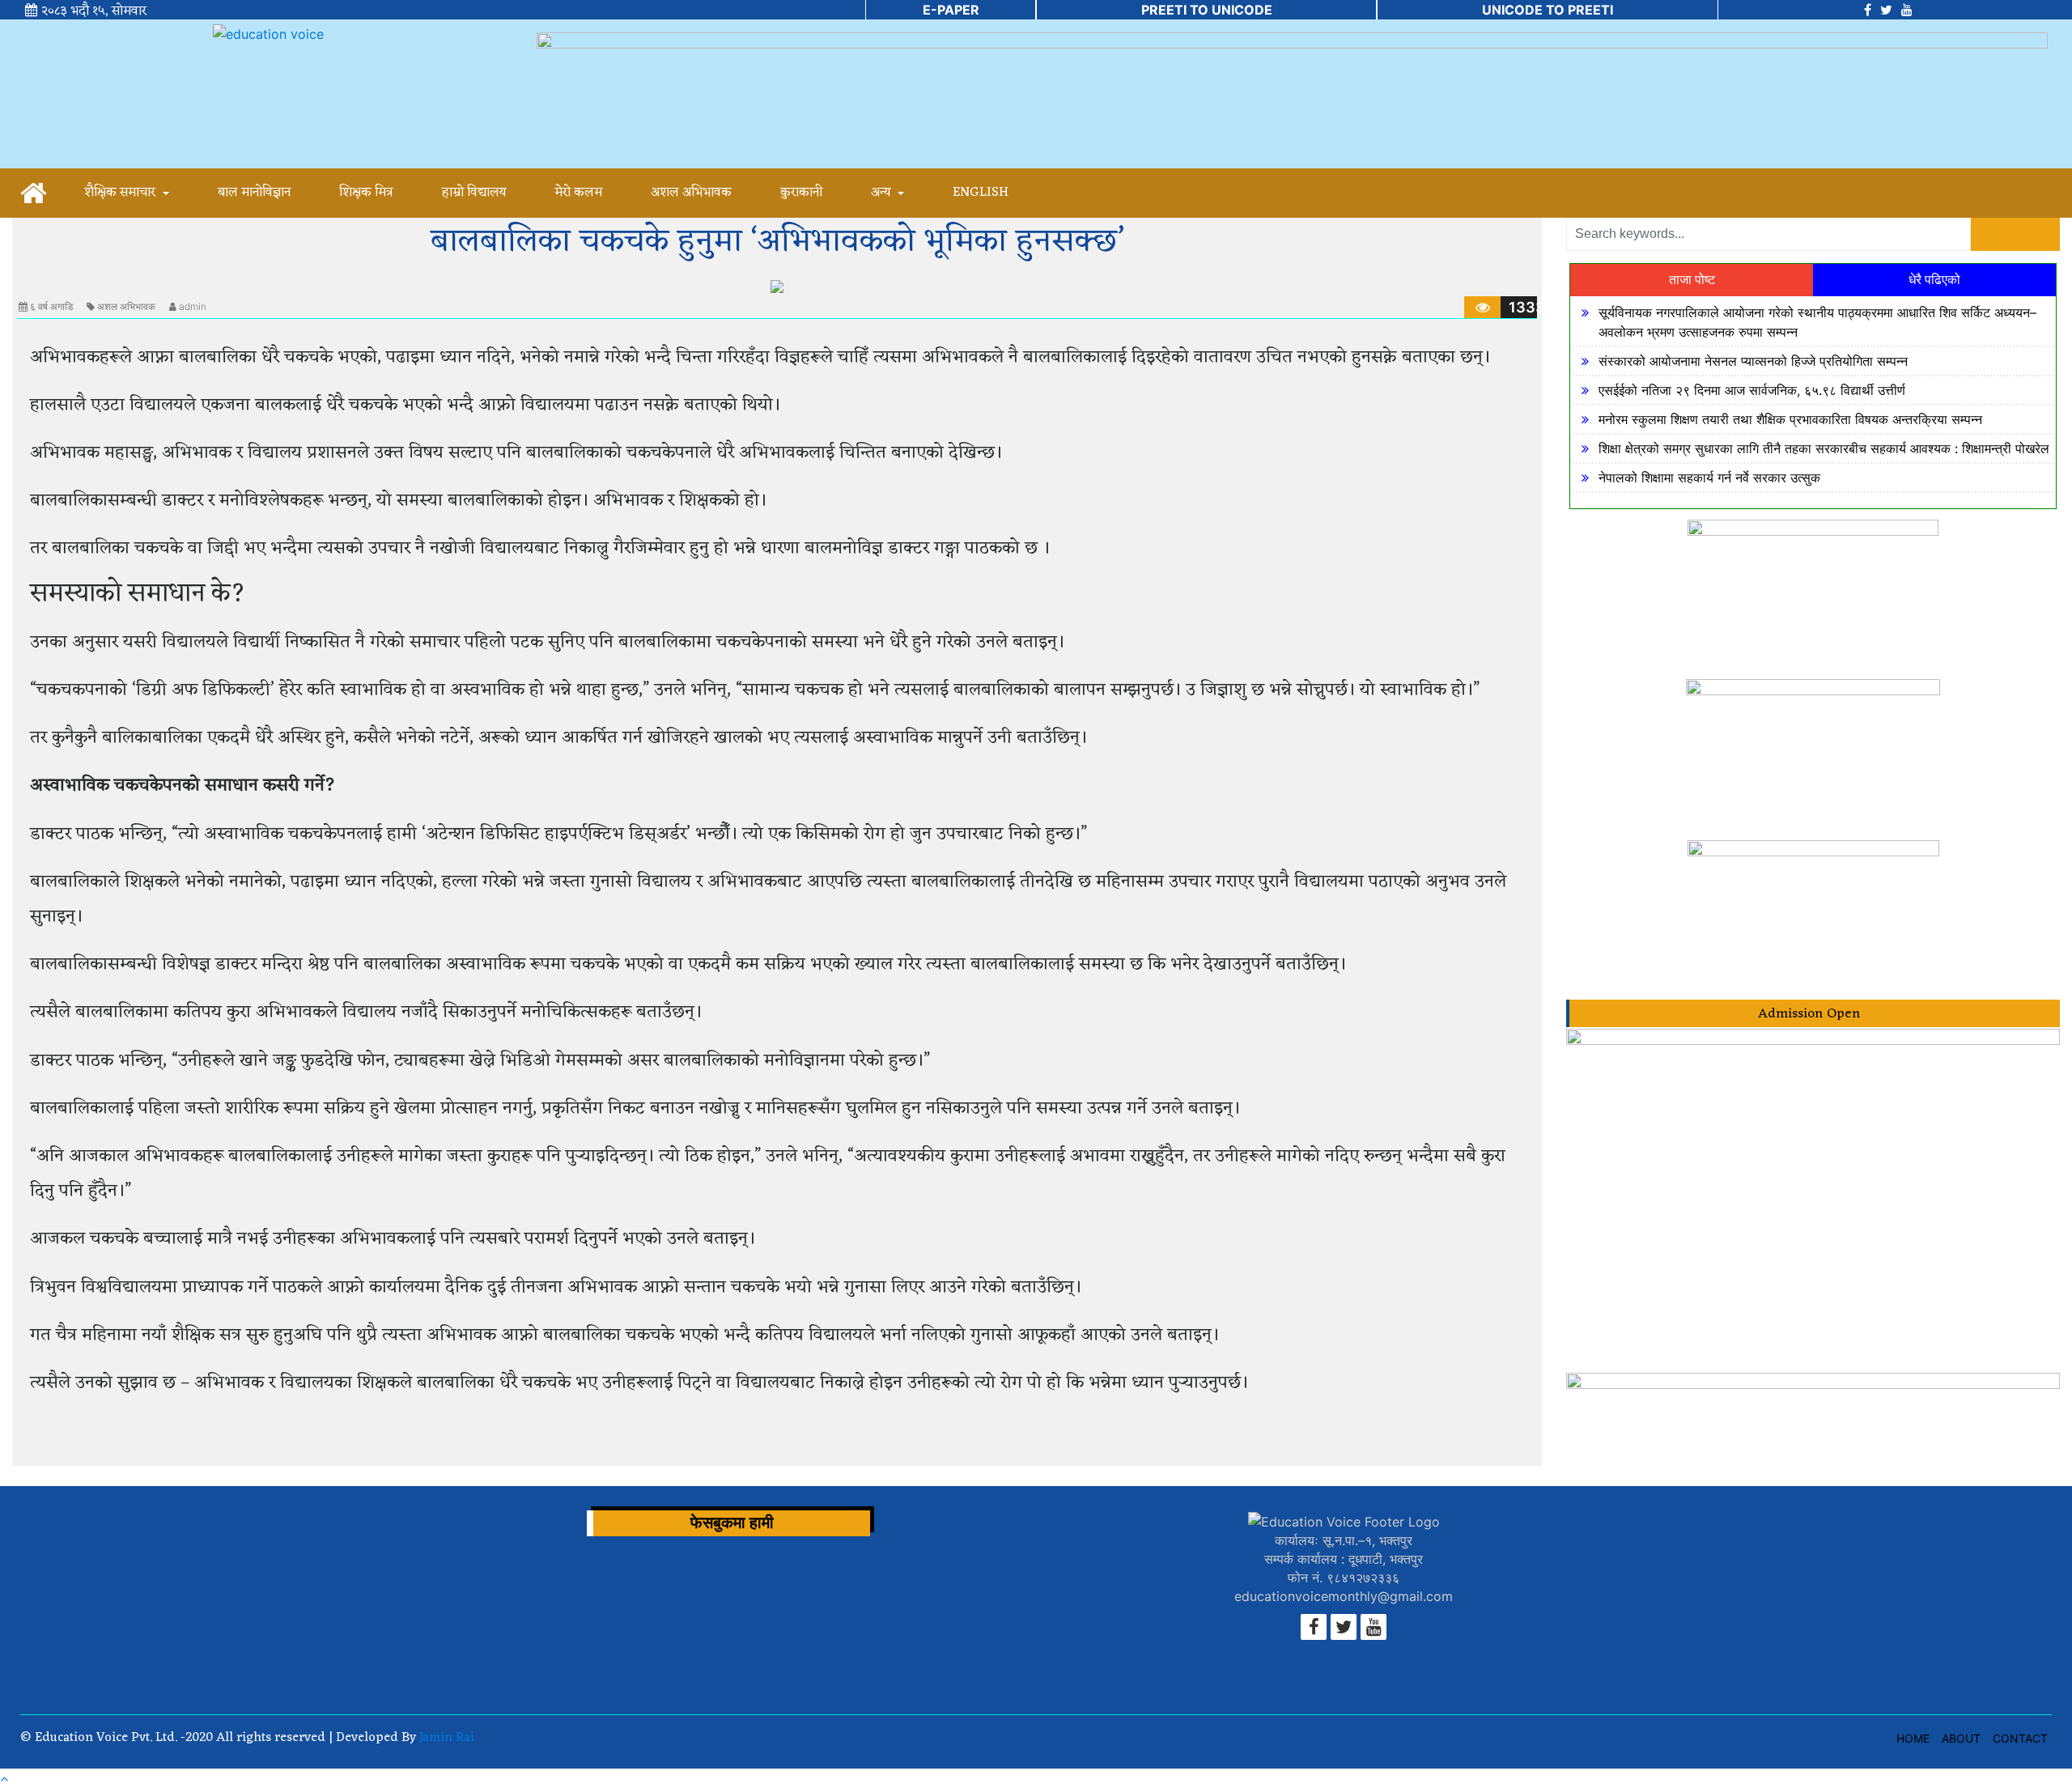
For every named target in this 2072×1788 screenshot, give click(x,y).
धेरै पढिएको (1934, 280)
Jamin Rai (445, 1738)
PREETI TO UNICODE (1207, 10)
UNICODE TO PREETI (1548, 10)
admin (193, 306)
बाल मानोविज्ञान (254, 193)
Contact (2020, 1738)
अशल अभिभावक (691, 193)
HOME (1913, 1738)
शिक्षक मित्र (366, 193)
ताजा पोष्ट (1692, 280)
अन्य (882, 193)
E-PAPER (951, 10)
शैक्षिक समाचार (121, 193)
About (1961, 1738)
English (981, 193)
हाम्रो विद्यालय (474, 193)
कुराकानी (801, 193)
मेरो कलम (578, 193)
